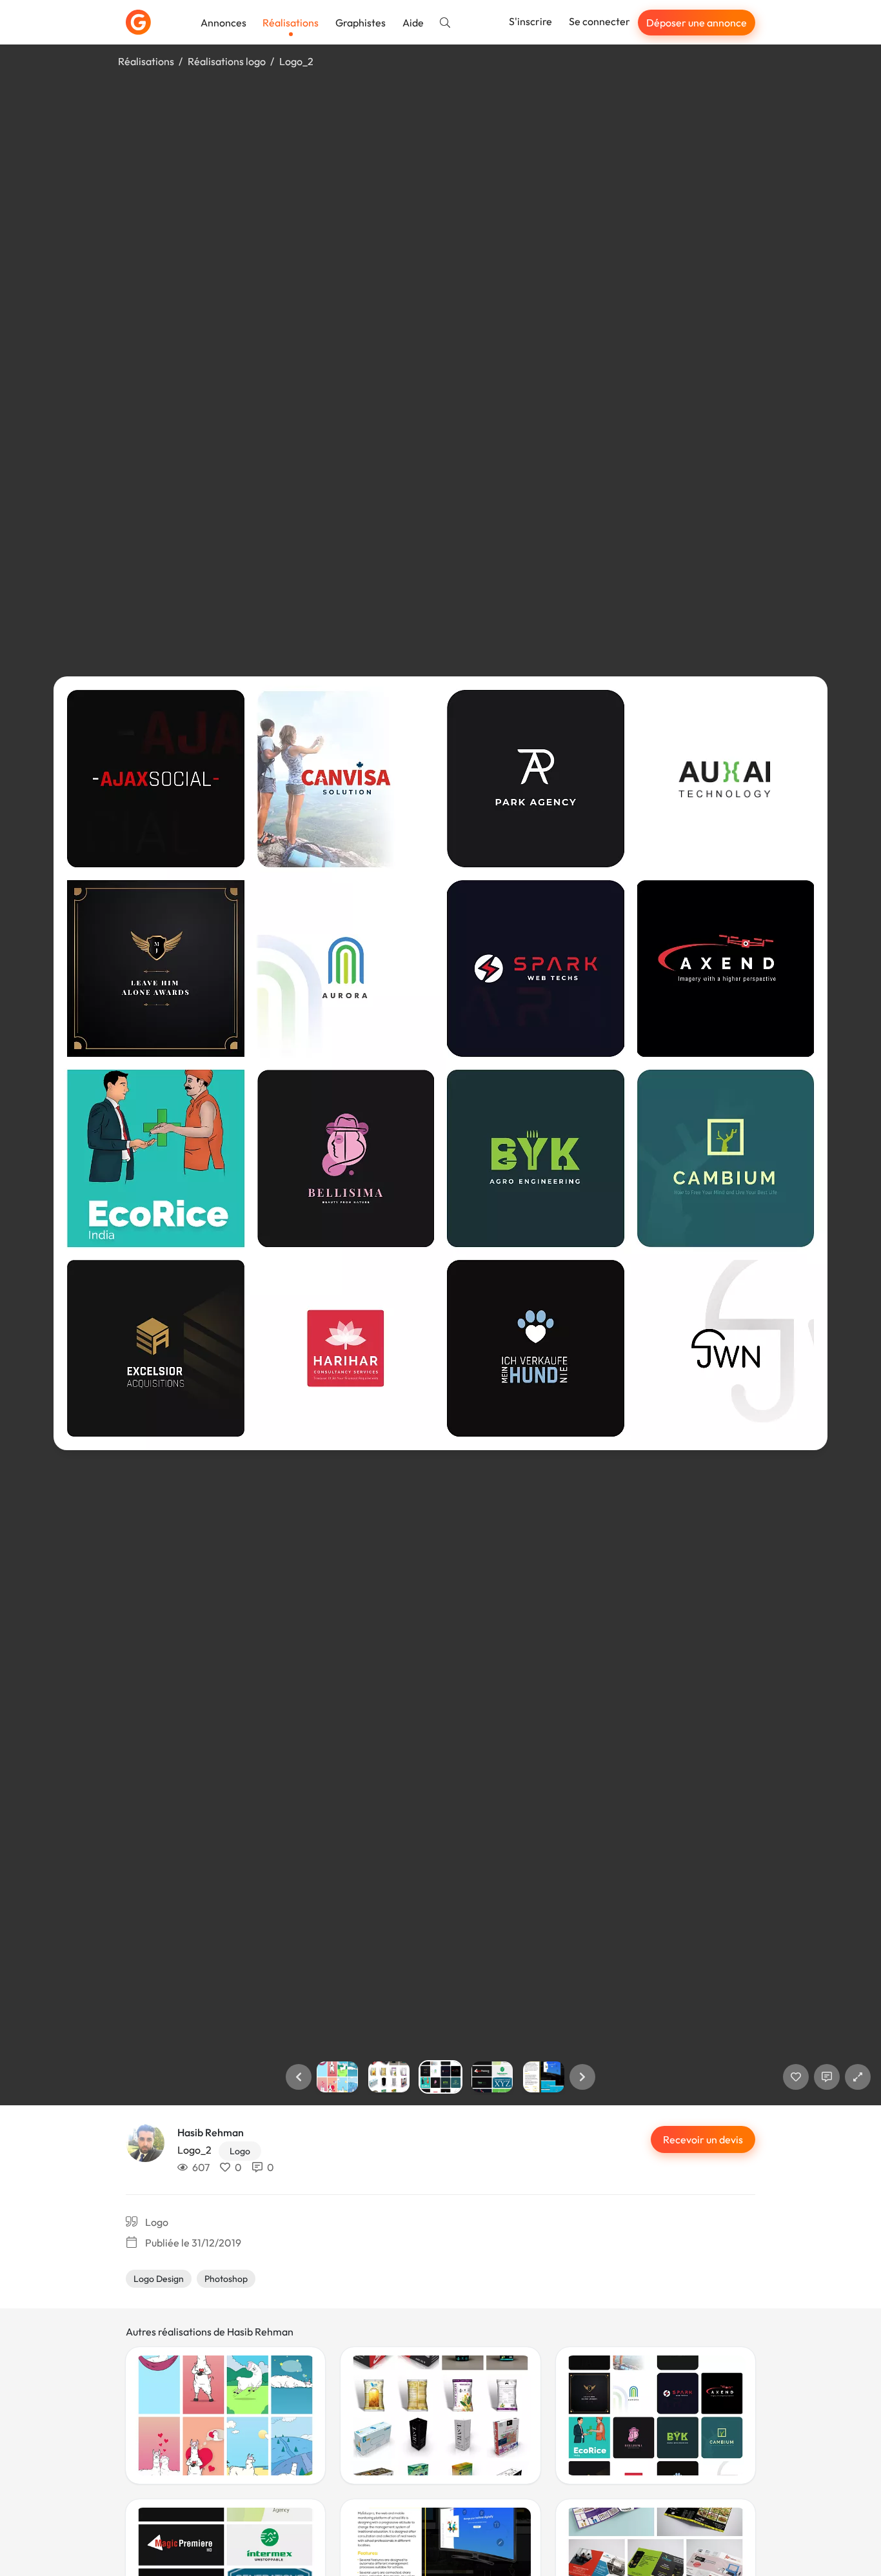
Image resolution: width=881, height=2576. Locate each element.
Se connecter (599, 21)
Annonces (223, 23)
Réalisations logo (227, 61)
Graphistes (361, 23)
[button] (299, 2077)
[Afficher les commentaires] (827, 2077)
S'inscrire (530, 21)
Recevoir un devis (703, 2139)
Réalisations (291, 23)
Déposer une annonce (697, 23)
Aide (413, 23)
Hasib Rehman (211, 2132)
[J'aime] (796, 2077)
